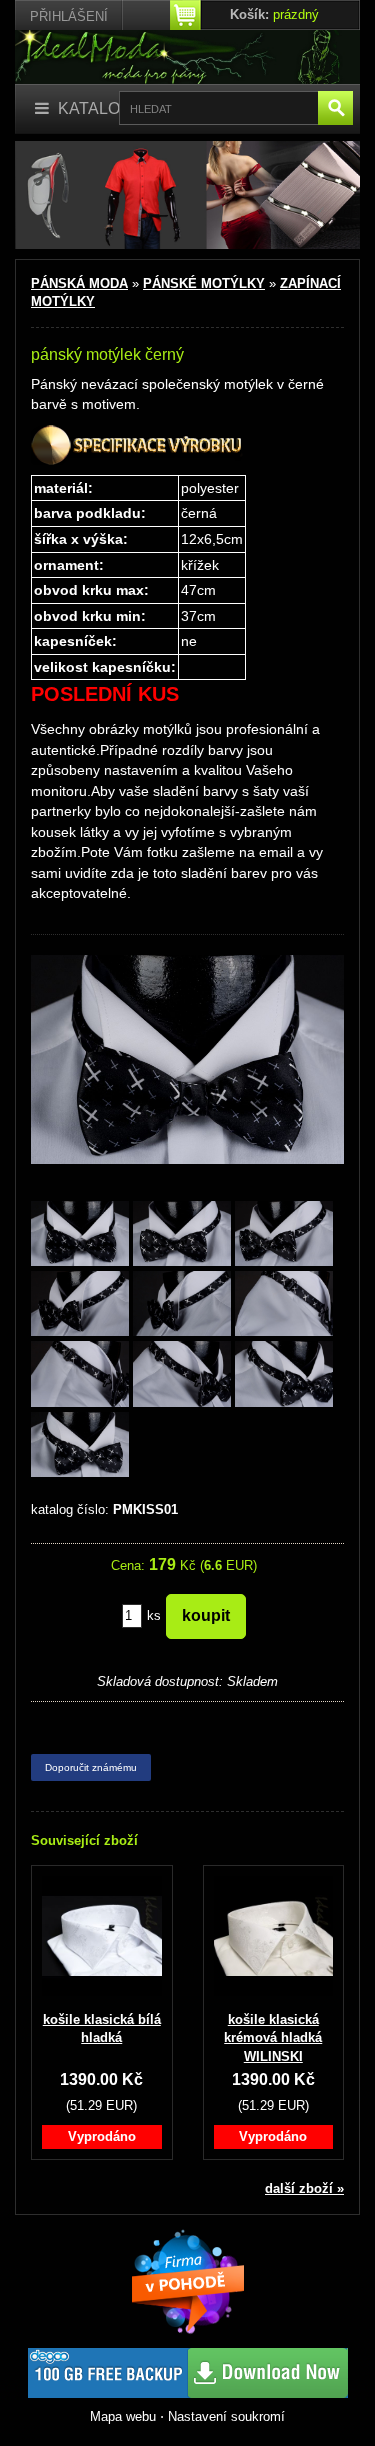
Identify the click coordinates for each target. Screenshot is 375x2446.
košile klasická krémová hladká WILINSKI (273, 2038)
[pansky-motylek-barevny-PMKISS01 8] (182, 1375)
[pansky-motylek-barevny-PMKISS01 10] (80, 1445)
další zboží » (304, 2188)
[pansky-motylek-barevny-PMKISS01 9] (284, 1375)
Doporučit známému (91, 1767)
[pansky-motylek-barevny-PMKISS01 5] (182, 1305)
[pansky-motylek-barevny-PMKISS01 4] (80, 1305)
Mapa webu (123, 2416)
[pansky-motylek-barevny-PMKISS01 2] (182, 1234)
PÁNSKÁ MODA (79, 283)
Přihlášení (69, 16)
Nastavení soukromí (226, 2416)
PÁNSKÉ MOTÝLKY (204, 283)
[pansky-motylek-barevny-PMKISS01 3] (284, 1234)
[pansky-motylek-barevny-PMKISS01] (80, 1234)
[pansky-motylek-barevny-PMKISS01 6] (284, 1305)
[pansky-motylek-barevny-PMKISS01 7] (80, 1375)
